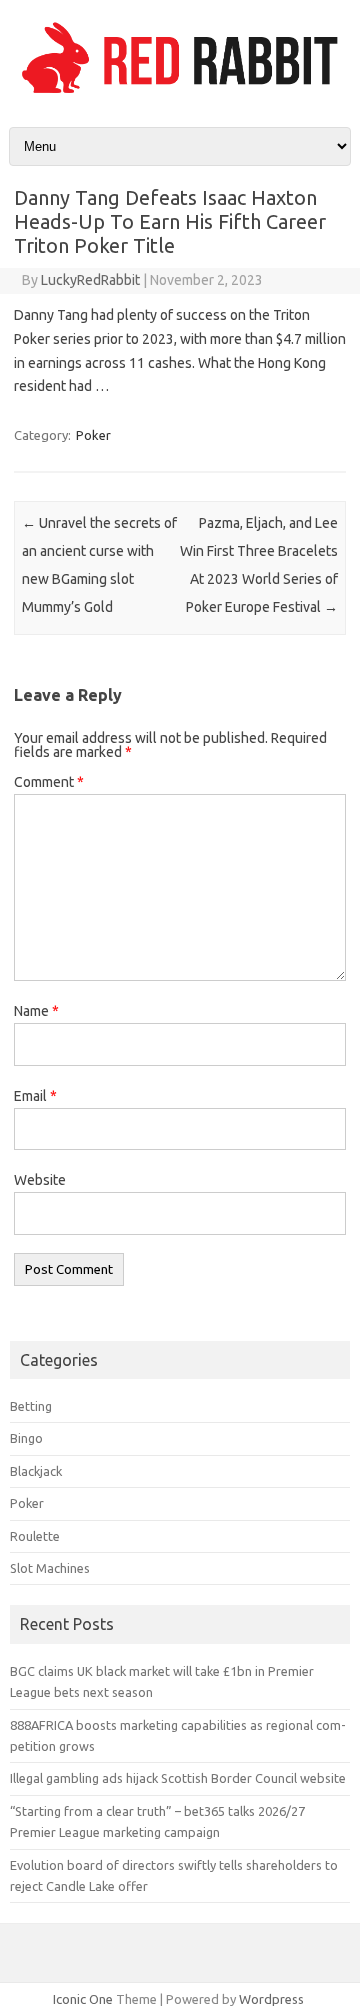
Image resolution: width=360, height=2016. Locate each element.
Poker (93, 435)
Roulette (35, 1536)
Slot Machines (50, 1568)
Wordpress (271, 1999)
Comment (49, 782)
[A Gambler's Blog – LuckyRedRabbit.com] (180, 93)
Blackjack (36, 1471)
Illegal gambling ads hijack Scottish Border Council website (178, 1778)
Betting (31, 1406)
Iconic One (83, 1999)
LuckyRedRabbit (90, 280)
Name (36, 1011)
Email (35, 1096)
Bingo (26, 1438)
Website (40, 1180)
